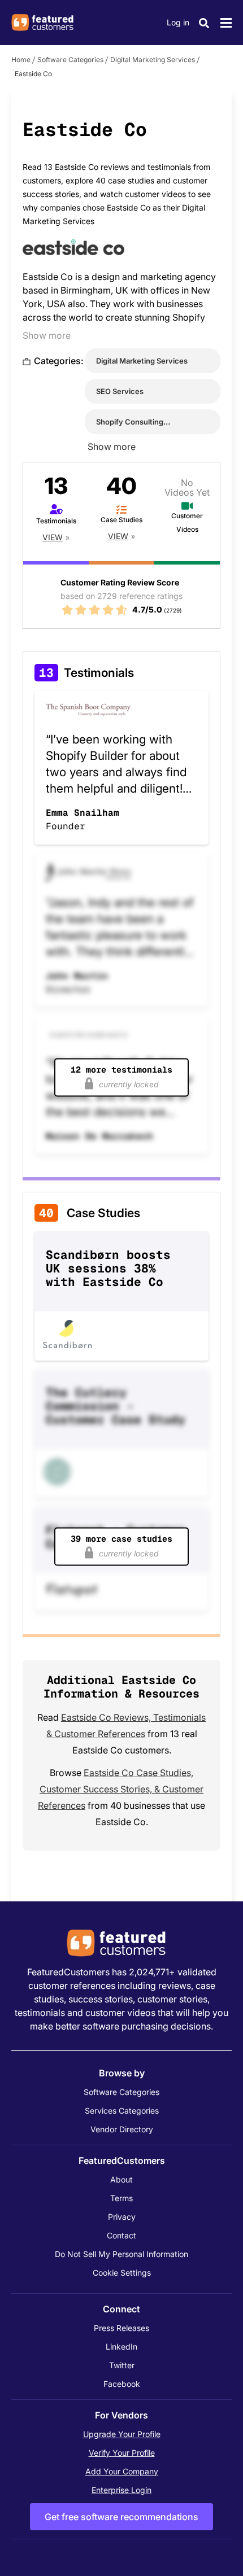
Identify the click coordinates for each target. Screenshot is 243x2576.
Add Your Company (122, 2471)
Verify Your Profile (122, 2453)
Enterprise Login (121, 2490)
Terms (121, 2198)
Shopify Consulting (130, 422)
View (53, 537)
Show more (47, 335)
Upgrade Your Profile (122, 2434)
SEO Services (120, 391)
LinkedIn (121, 2347)
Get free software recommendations (121, 2517)
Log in (178, 22)
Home (21, 60)
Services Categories (122, 2111)
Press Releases (121, 2328)
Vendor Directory (122, 2129)
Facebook (122, 2384)
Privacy (122, 2217)
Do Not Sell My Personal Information (121, 2254)
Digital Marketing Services (153, 60)
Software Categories (70, 60)
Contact (121, 2235)
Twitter (122, 2365)
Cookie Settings (122, 2273)
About (121, 2179)
